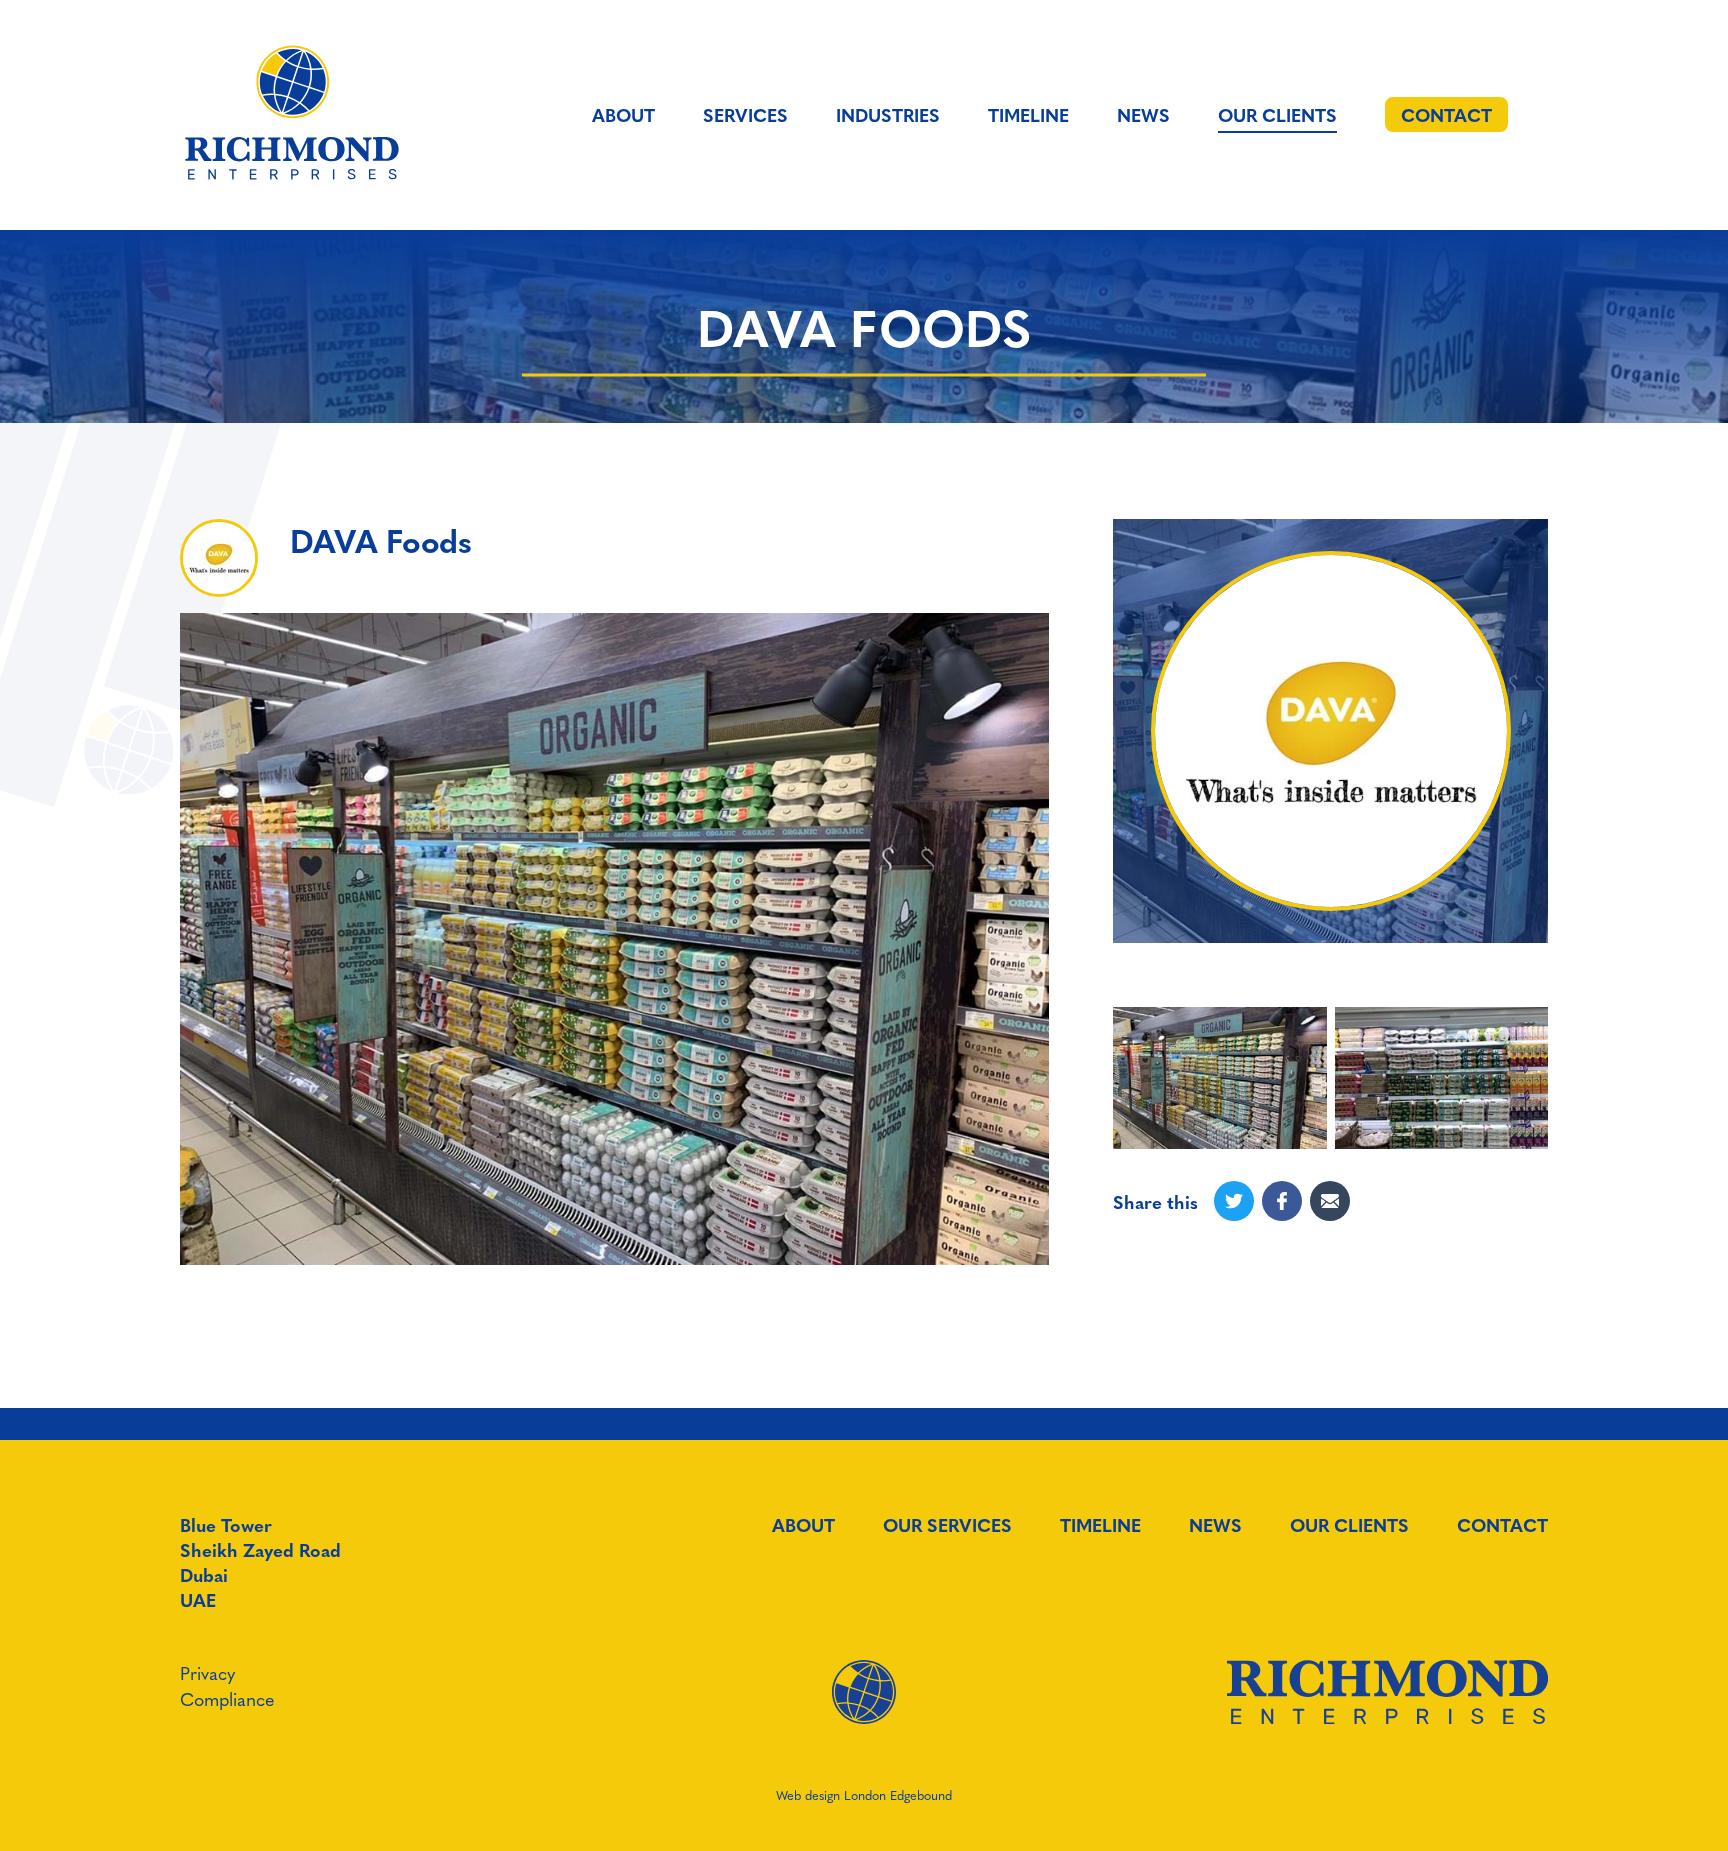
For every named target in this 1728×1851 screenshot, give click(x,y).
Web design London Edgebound (864, 1794)
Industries (888, 114)
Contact (1502, 1525)
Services (745, 114)
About (623, 114)
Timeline (1028, 114)
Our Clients (1277, 114)
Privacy (207, 1672)
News (1143, 114)
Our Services (947, 1525)
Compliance (227, 1698)
